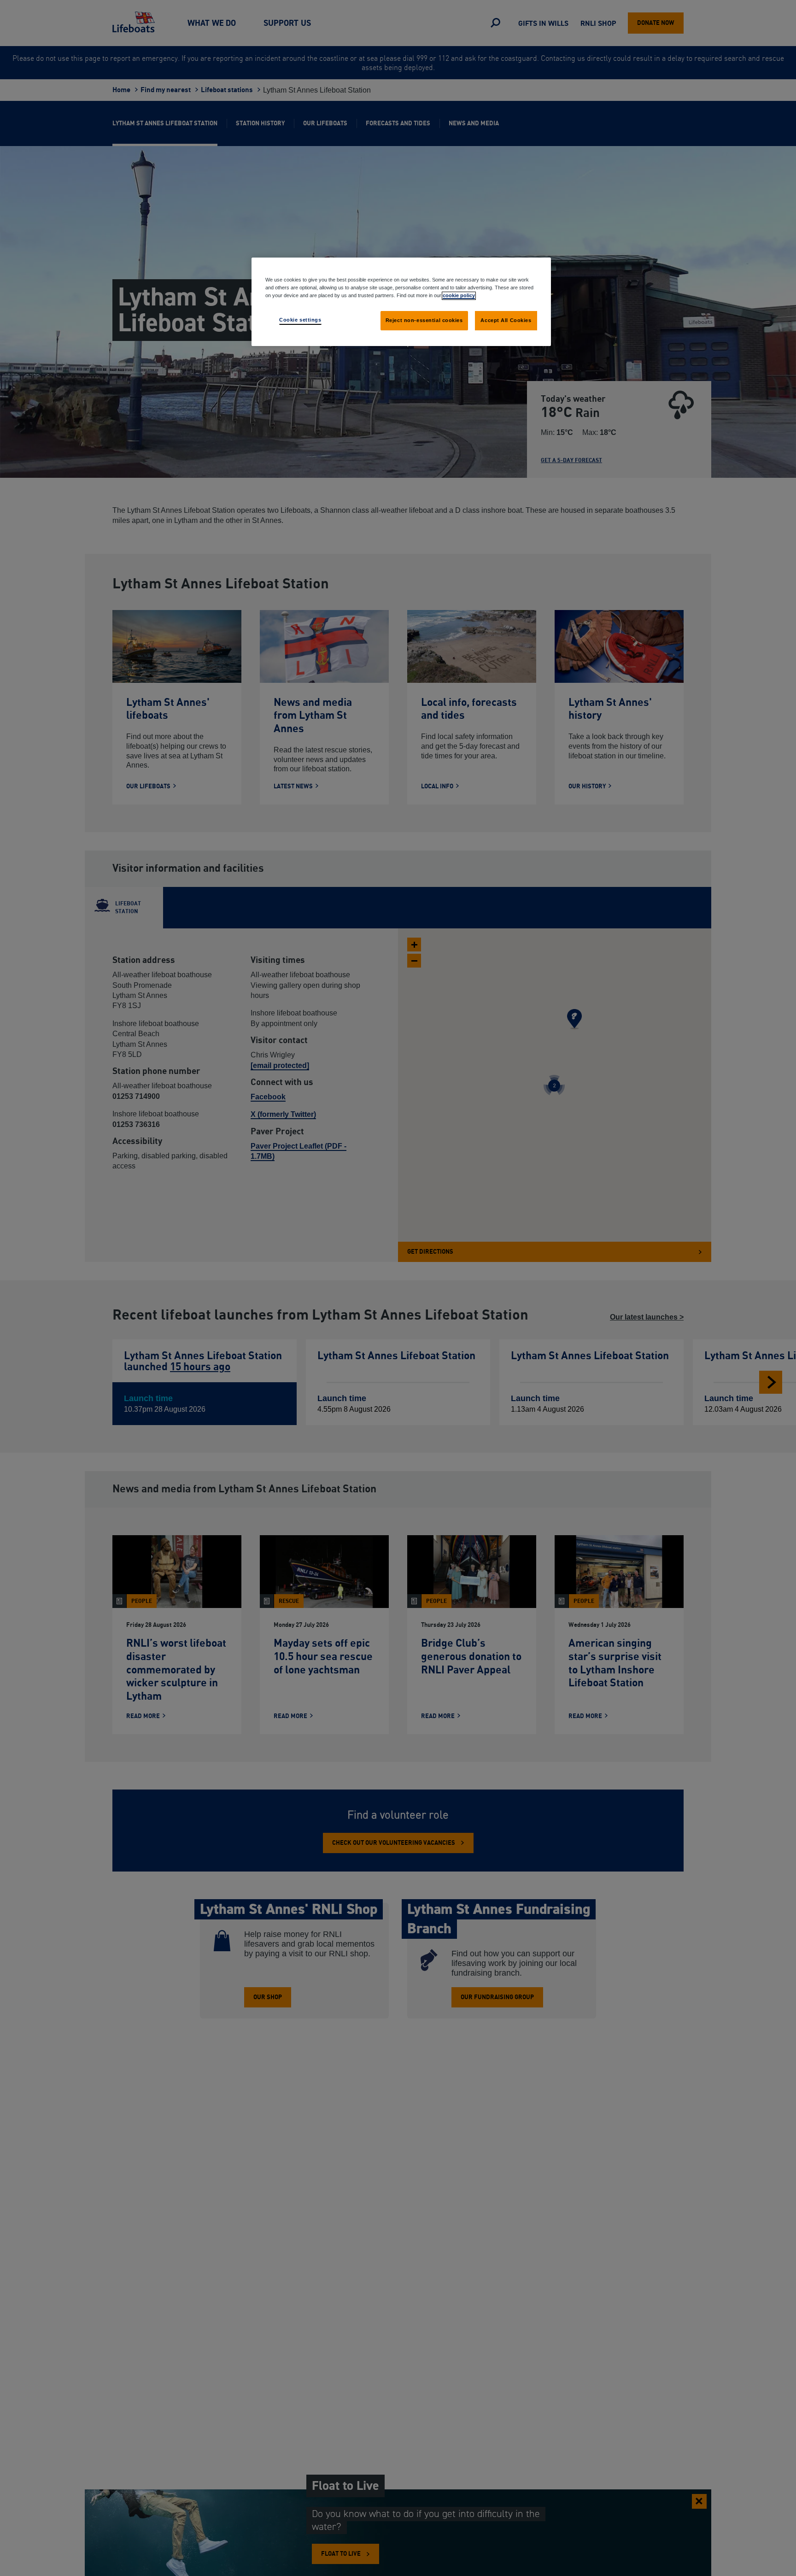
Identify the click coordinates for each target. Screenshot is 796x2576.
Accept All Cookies (506, 320)
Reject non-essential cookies (424, 320)
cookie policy (459, 295)
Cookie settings (300, 320)
